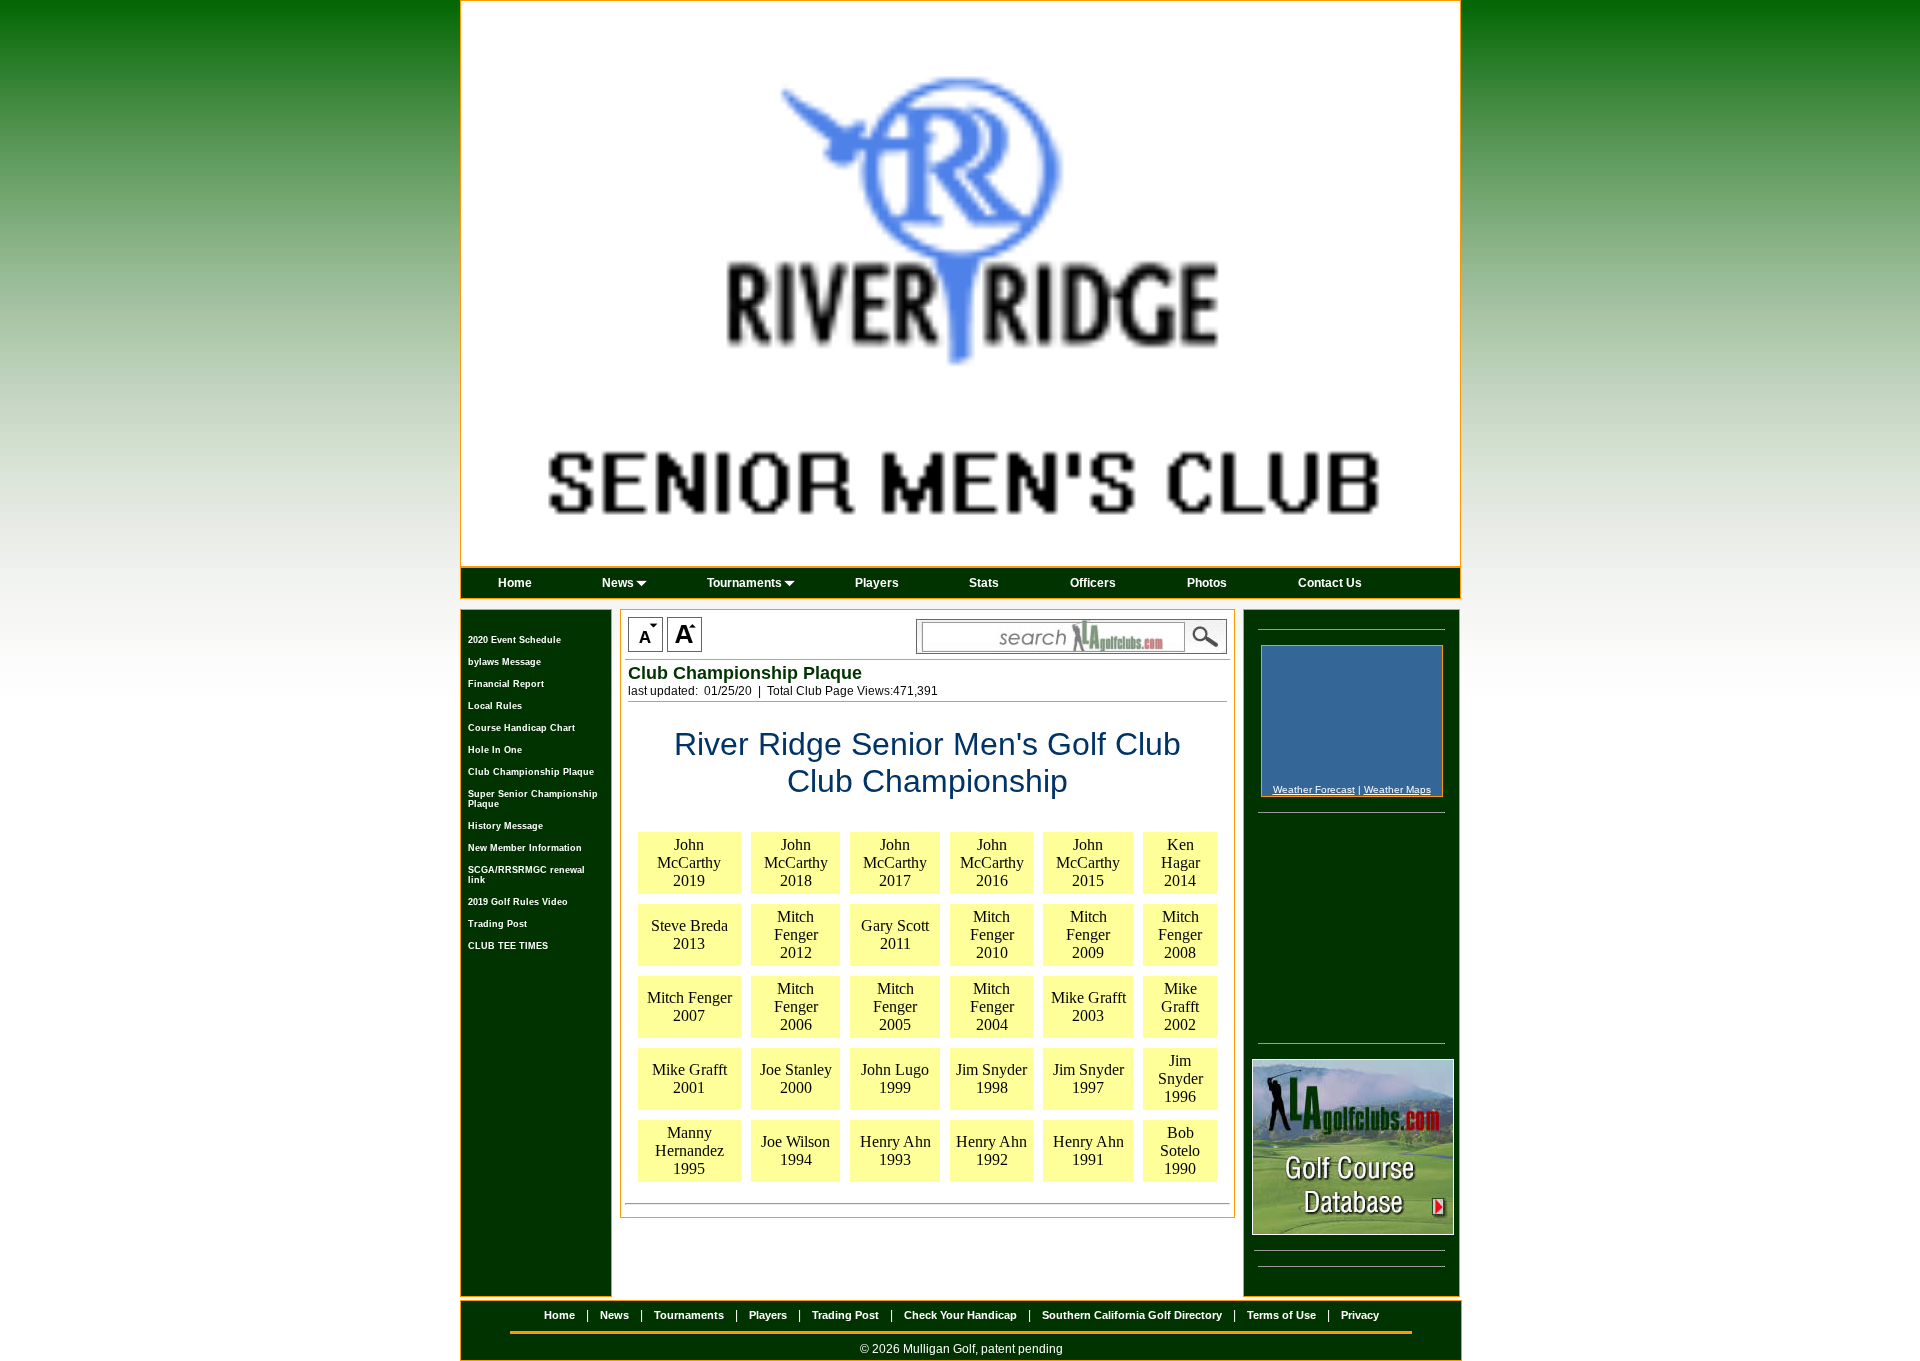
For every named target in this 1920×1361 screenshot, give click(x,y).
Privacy (1360, 1315)
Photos (1207, 583)
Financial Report (506, 684)
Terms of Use (1281, 1315)
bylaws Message (504, 662)
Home (515, 583)
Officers (1093, 583)
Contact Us (1330, 583)
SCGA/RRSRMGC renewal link (526, 875)
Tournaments (744, 583)
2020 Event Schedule (514, 640)
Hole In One (495, 750)
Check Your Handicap (960, 1315)
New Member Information (525, 848)
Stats (984, 583)
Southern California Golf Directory (1132, 1315)
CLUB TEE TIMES (508, 946)
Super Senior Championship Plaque (533, 799)
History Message (505, 826)
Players (877, 583)
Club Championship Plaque (531, 772)
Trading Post (497, 924)
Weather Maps (1397, 789)
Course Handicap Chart (521, 728)
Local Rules (495, 706)
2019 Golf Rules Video (518, 902)
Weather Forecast (1314, 789)
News (618, 583)
